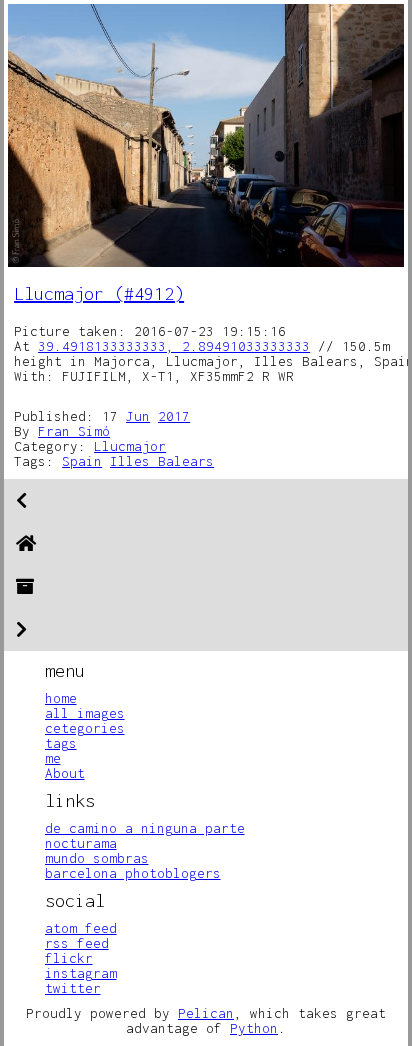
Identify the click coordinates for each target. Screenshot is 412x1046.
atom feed (81, 928)
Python (254, 1028)
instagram (81, 973)
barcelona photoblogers (133, 873)
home (61, 698)
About (65, 773)
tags (61, 743)
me (53, 758)
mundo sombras (97, 858)
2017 (174, 416)
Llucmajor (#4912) (99, 293)
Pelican (206, 1013)
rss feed (77, 943)
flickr (69, 958)
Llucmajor (130, 446)
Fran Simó (74, 431)
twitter (73, 988)
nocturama (81, 843)
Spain (82, 461)
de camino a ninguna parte (145, 828)
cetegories (85, 728)
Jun (138, 416)
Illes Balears (162, 461)
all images (85, 713)
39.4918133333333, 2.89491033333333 (174, 346)
